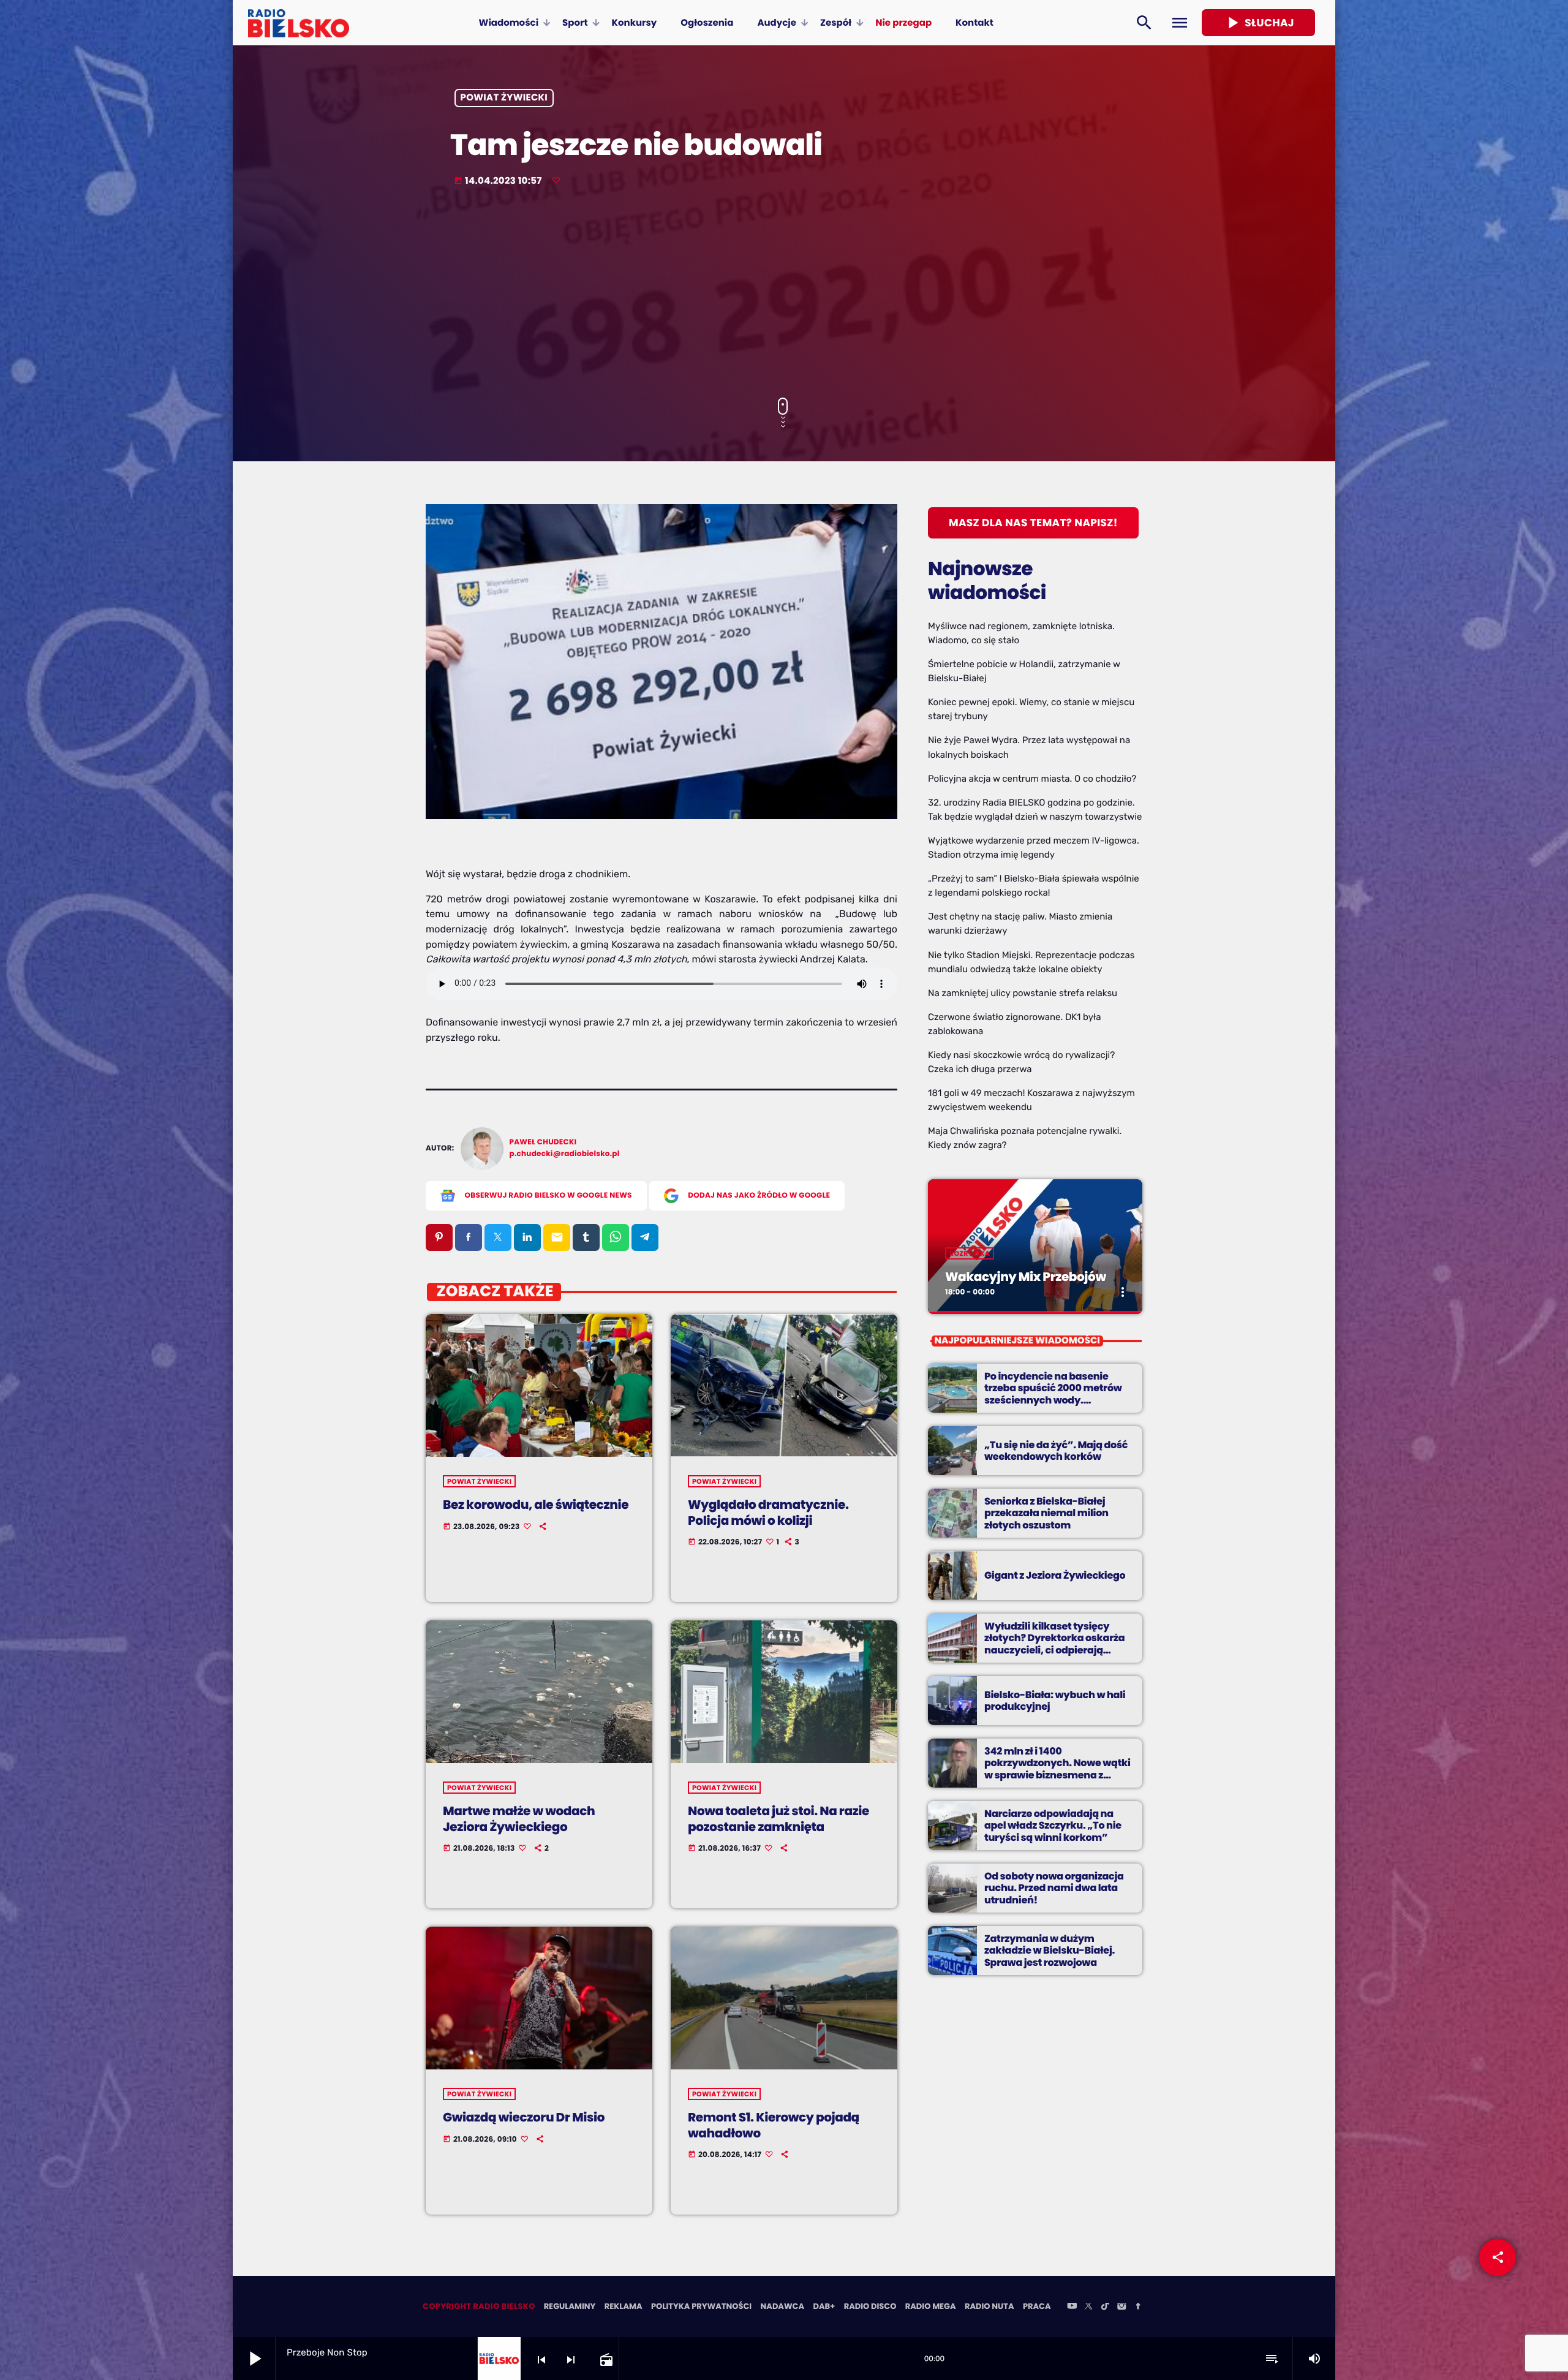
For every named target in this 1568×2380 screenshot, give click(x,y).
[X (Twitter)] (1088, 2307)
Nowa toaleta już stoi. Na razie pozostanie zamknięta (778, 1819)
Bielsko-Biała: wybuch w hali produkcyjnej (1055, 1701)
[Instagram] (1121, 2307)
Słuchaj (1258, 23)
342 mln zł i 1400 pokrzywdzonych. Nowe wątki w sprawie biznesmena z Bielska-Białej (1057, 1769)
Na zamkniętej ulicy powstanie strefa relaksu (1023, 993)
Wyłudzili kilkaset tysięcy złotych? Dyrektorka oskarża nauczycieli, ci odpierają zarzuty (1054, 1644)
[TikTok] (1105, 2307)
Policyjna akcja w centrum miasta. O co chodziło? (1032, 779)
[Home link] (299, 23)
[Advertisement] (784, 293)
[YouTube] (1072, 2307)
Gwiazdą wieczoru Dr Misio (524, 2117)
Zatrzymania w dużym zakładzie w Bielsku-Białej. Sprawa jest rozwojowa (1050, 1950)
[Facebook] (1138, 2307)
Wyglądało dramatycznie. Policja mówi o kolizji (768, 1512)
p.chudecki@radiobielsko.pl (565, 1154)
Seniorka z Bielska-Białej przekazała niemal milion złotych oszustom (1046, 1513)
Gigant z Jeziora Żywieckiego (1055, 1575)
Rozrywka (970, 1253)
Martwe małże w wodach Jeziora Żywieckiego (519, 1819)
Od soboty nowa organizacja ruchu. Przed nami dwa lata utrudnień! (1054, 1888)
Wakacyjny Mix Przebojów (1026, 1277)
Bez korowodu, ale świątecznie (536, 1505)
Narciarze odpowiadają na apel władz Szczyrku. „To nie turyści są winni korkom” (1053, 1825)
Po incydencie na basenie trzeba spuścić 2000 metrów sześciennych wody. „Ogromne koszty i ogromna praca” (1053, 1400)
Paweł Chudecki (543, 1142)
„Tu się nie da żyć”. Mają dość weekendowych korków (1056, 1451)
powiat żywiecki (504, 98)
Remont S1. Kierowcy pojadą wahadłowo (774, 2125)
